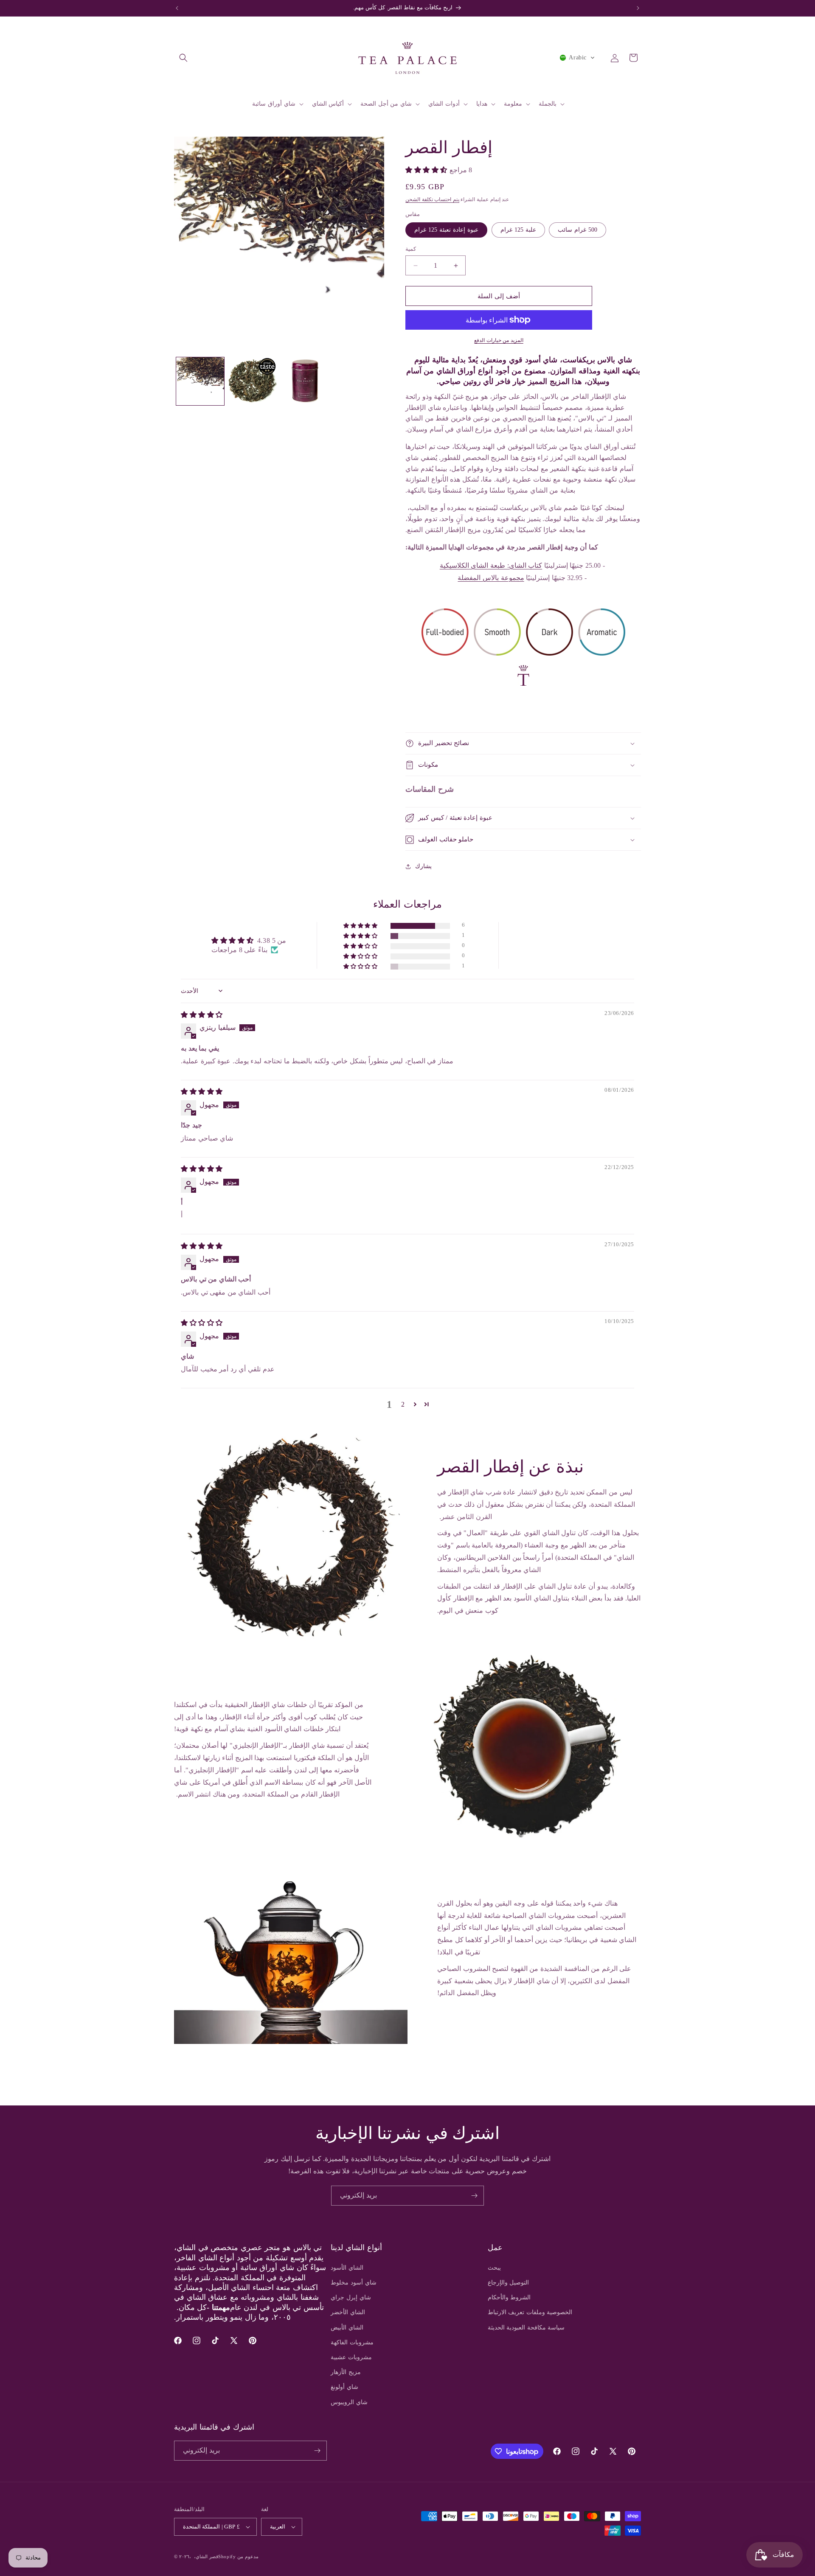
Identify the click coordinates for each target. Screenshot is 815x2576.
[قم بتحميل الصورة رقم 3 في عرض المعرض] (305, 381)
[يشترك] (474, 2196)
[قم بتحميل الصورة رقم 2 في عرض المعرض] (252, 381)
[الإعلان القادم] (638, 8)
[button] (183, 58)
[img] (202, 1015)
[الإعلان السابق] (177, 8)
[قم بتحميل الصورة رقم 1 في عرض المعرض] (200, 381)
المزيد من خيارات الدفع (499, 340)
